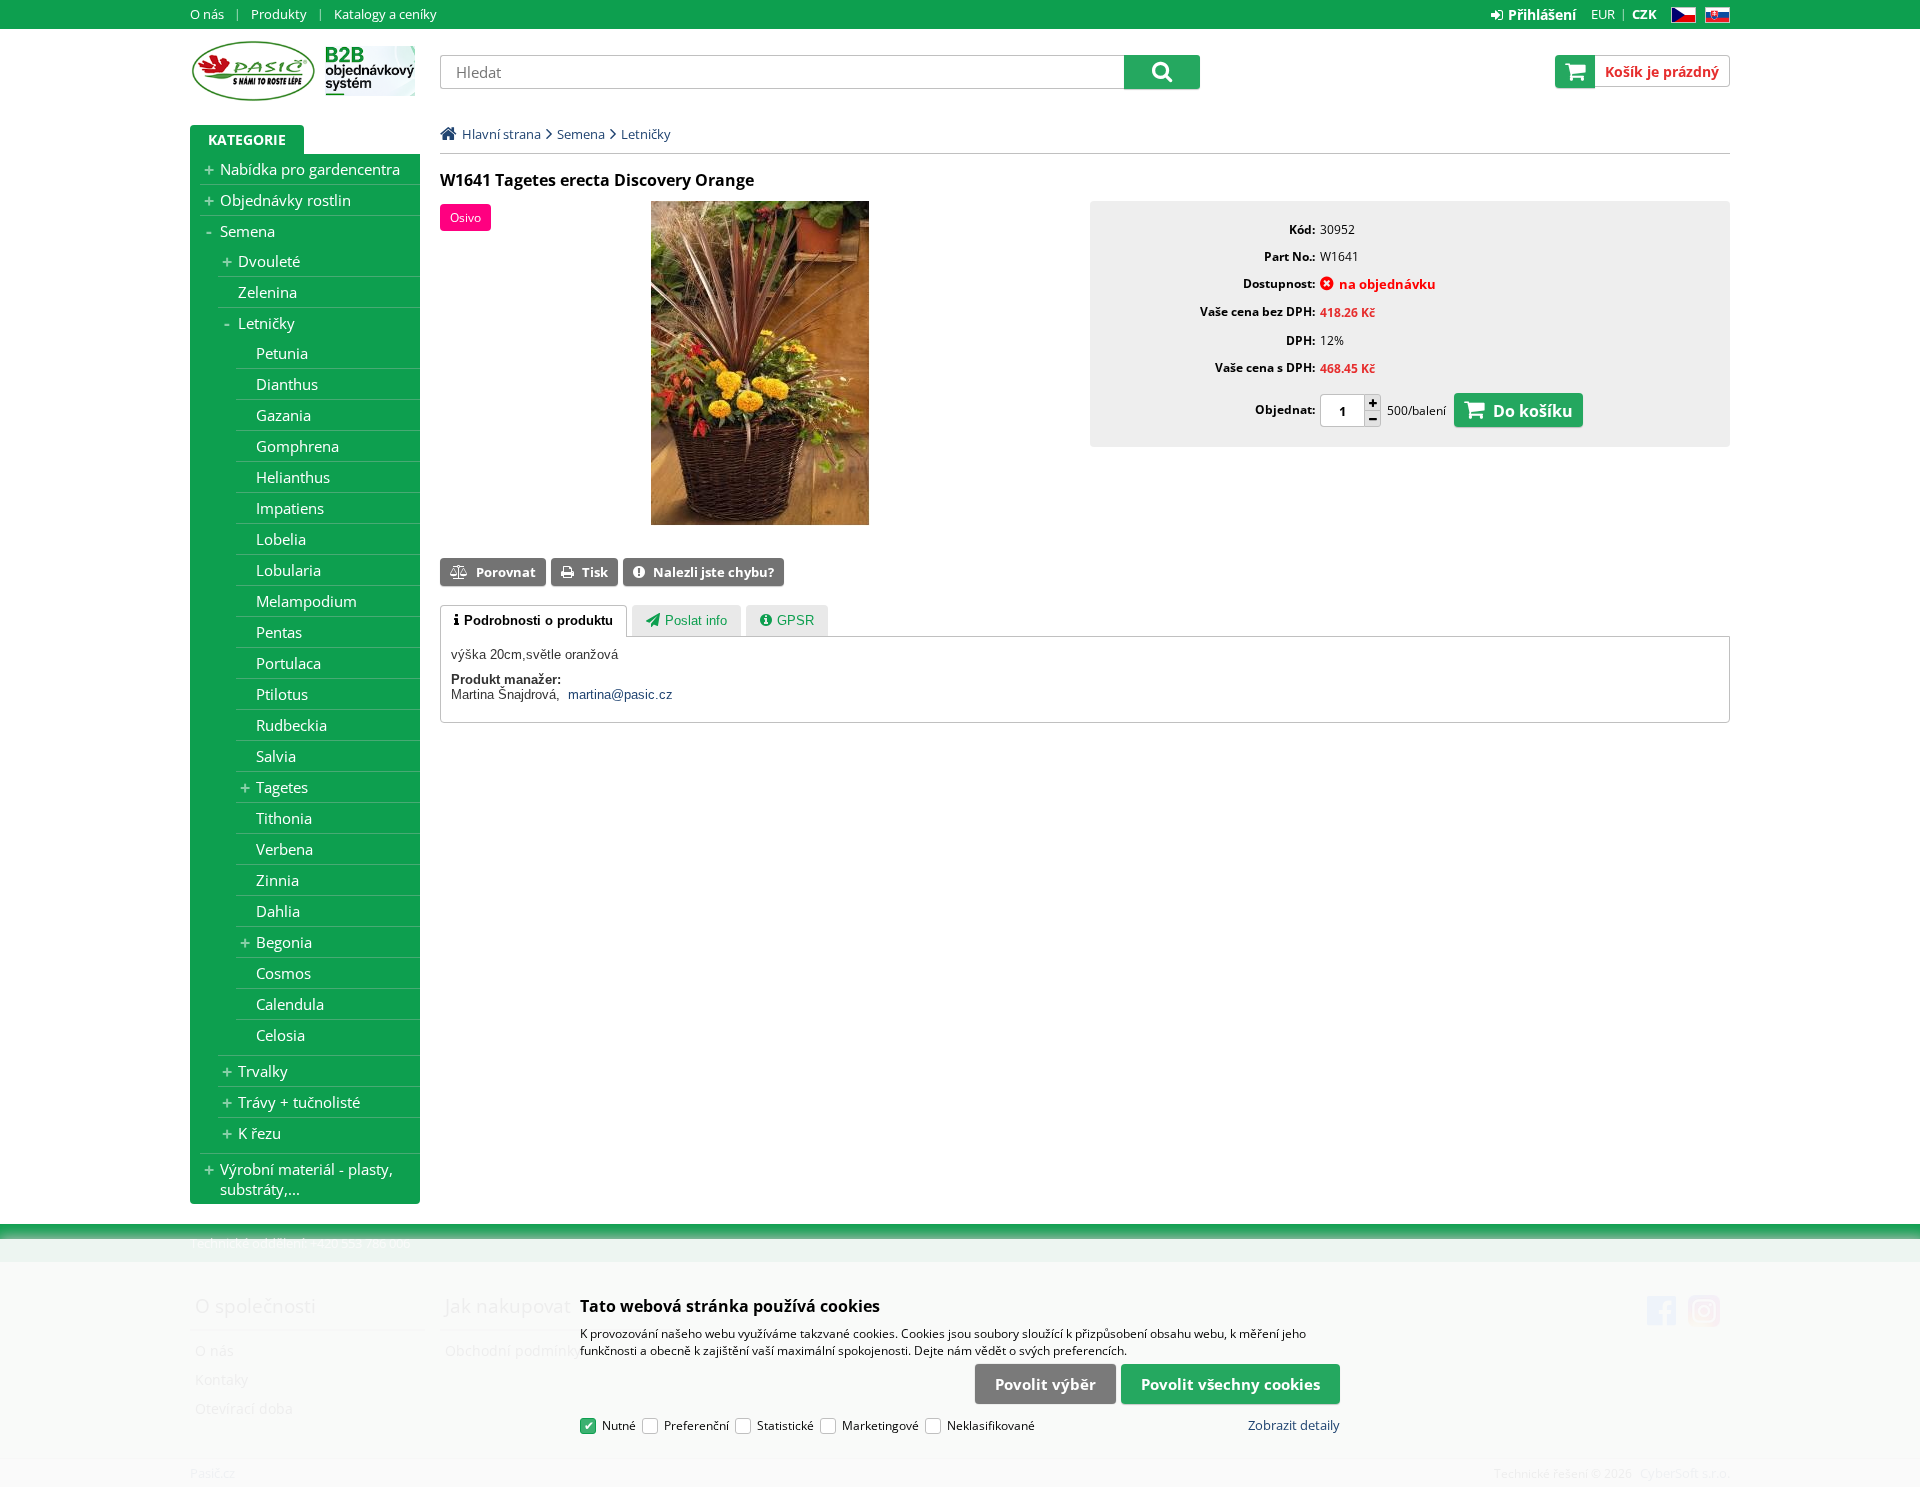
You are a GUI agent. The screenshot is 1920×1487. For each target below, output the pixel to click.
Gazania (283, 415)
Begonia (284, 942)
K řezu (259, 1133)
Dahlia (278, 911)
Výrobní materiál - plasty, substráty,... (306, 1179)
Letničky (266, 323)
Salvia (276, 756)
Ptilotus (282, 694)
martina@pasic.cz (620, 694)
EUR (1603, 14)
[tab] (533, 621)
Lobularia (288, 570)
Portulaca (288, 663)
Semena (247, 231)
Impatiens (290, 508)
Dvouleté (269, 261)
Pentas (279, 632)
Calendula (290, 1004)
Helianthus (293, 477)
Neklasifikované (991, 1425)
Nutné (619, 1425)
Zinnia (277, 880)
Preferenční (696, 1425)
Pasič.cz (252, 71)
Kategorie (247, 139)
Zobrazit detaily (1294, 1425)
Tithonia (284, 818)
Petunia (282, 353)
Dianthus (287, 384)
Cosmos (283, 973)
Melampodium (306, 601)
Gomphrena (297, 446)
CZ (1679, 15)
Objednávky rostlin (285, 200)
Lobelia (281, 539)
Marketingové (880, 1425)
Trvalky (263, 1071)
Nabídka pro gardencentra (310, 169)
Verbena (284, 849)
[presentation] (533, 621)
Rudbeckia (291, 725)
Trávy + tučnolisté (299, 1102)
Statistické (785, 1425)
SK (1713, 15)
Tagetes (282, 787)
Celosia (280, 1035)
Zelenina (267, 292)
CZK (1644, 14)
